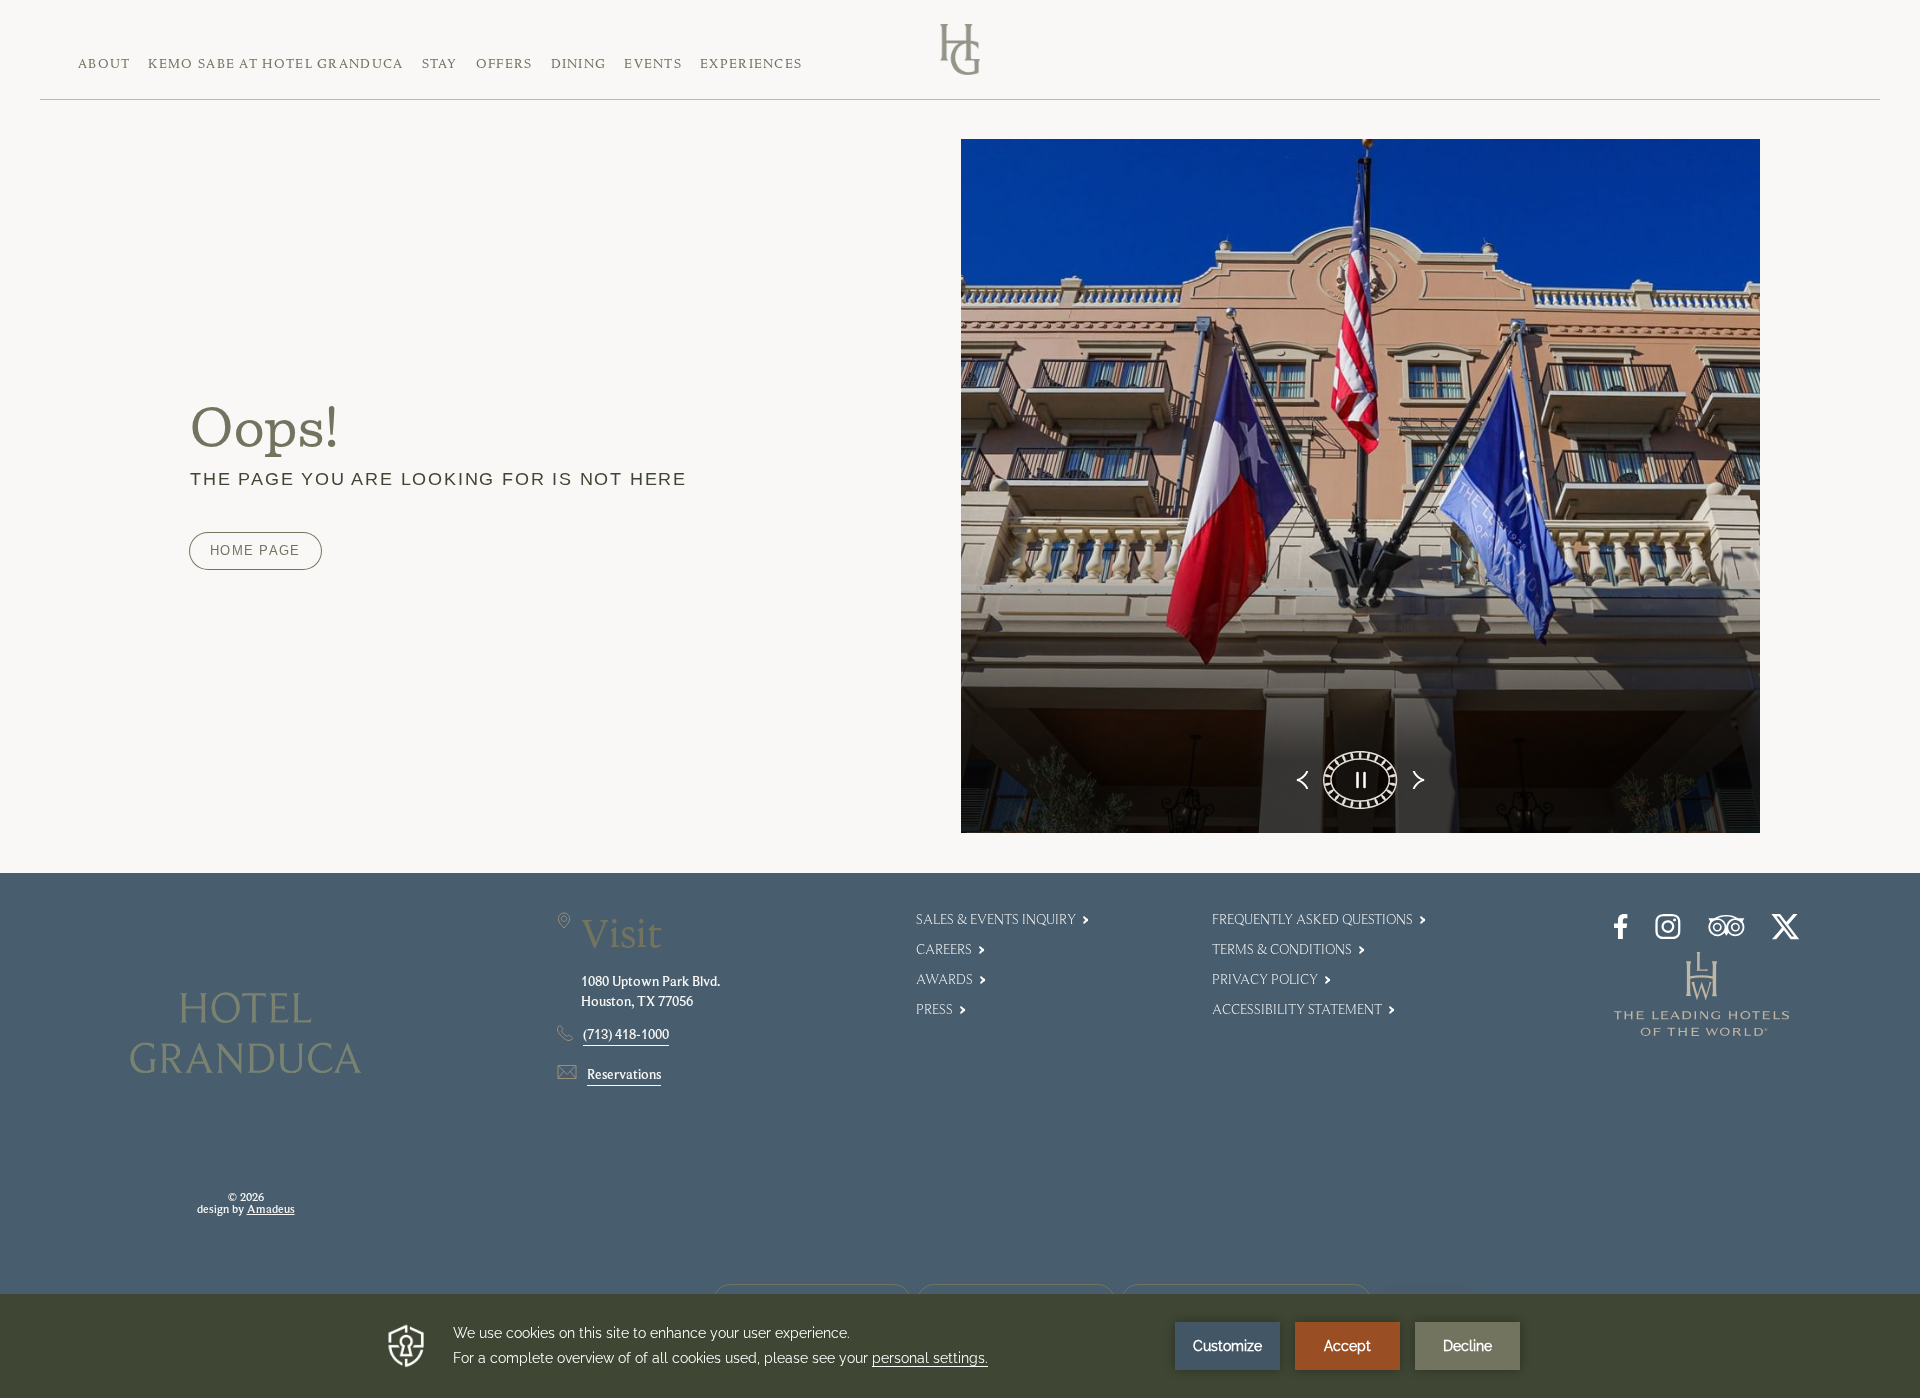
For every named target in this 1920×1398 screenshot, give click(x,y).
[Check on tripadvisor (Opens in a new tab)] (1726, 931)
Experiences (751, 63)
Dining (579, 63)
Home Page (255, 550)
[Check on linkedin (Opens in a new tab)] (1785, 934)
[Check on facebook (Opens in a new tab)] (1621, 934)
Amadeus (271, 1209)
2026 (252, 1197)
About (104, 63)
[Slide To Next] (1416, 780)
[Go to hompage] (959, 49)
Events (653, 63)
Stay (440, 63)
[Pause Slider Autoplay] (1361, 780)
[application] (960, 1346)
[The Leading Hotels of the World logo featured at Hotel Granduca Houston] (1701, 1030)
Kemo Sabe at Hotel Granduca (275, 63)
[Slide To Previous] (1304, 780)
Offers (504, 63)
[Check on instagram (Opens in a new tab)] (1668, 934)
